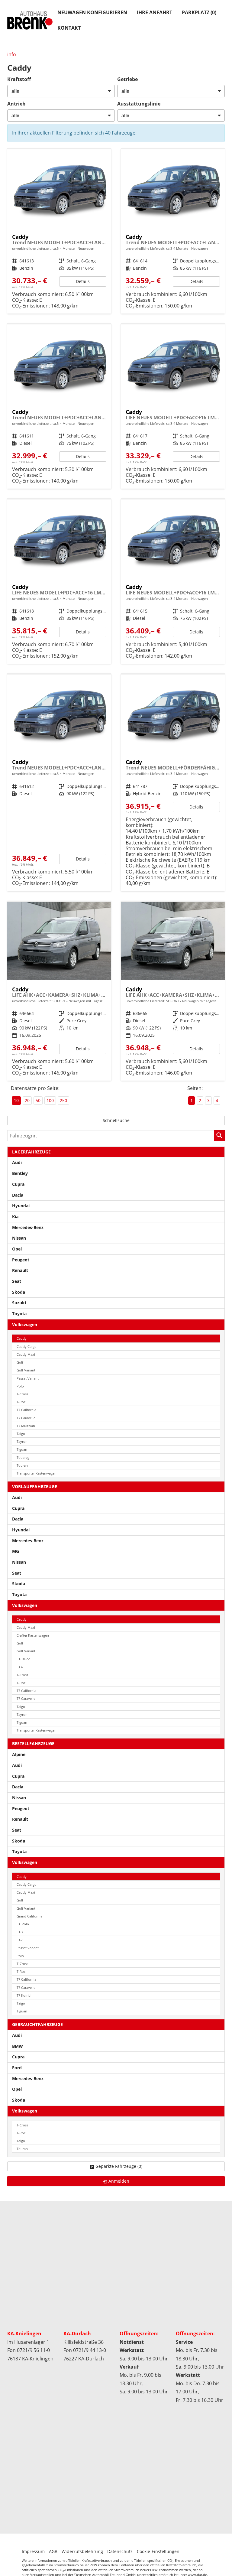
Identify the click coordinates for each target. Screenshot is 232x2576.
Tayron (22, 1441)
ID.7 (20, 1940)
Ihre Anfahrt (155, 12)
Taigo (21, 1434)
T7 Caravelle (26, 1418)
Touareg (23, 1457)
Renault (20, 1270)
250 (63, 1100)
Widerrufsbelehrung (82, 2551)
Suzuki (19, 1303)
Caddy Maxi (26, 1354)
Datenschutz (120, 2551)
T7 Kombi (24, 1995)
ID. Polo (23, 1924)
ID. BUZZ (23, 1659)
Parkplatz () (199, 12)
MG (16, 1551)
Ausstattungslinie (139, 104)
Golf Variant (26, 1370)
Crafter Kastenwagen (33, 1635)
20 (27, 1100)
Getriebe (127, 79)
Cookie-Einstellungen (158, 2551)
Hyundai (21, 1206)
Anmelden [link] (119, 2181)
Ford (17, 2068)
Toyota (19, 1314)
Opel (17, 1249)
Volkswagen (25, 1324)
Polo (20, 1386)
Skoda (19, 1292)
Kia (15, 1216)
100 (50, 1100)
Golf (20, 1362)
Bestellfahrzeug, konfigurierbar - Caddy (59, 231)
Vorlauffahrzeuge (35, 1486)
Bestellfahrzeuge (33, 1743)
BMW (18, 2046)
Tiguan (22, 1449)
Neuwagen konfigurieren (92, 12)
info (12, 54)
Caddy (22, 1338)
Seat (17, 1281)
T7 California (26, 1410)
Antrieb (16, 104)
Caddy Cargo (27, 1347)
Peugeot (21, 1260)
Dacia (18, 1195)
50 (38, 1100)
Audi (17, 1162)
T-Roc (21, 1402)
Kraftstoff (19, 79)
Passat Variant (28, 1378)
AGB (53, 2551)
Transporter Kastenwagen (37, 1473)
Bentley (20, 1173)
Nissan (19, 1238)
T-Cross (22, 1394)
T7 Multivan (26, 1426)
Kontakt (69, 28)
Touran (22, 1465)
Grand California (29, 1916)
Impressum (33, 2551)
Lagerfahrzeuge (31, 1152)
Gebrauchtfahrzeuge (37, 2024)
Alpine (19, 1754)
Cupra (18, 1184)
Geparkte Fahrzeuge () (119, 2166)
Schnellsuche (116, 1120)
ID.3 (20, 1932)
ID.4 (20, 1667)
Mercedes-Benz (28, 1227)
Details (83, 281)
